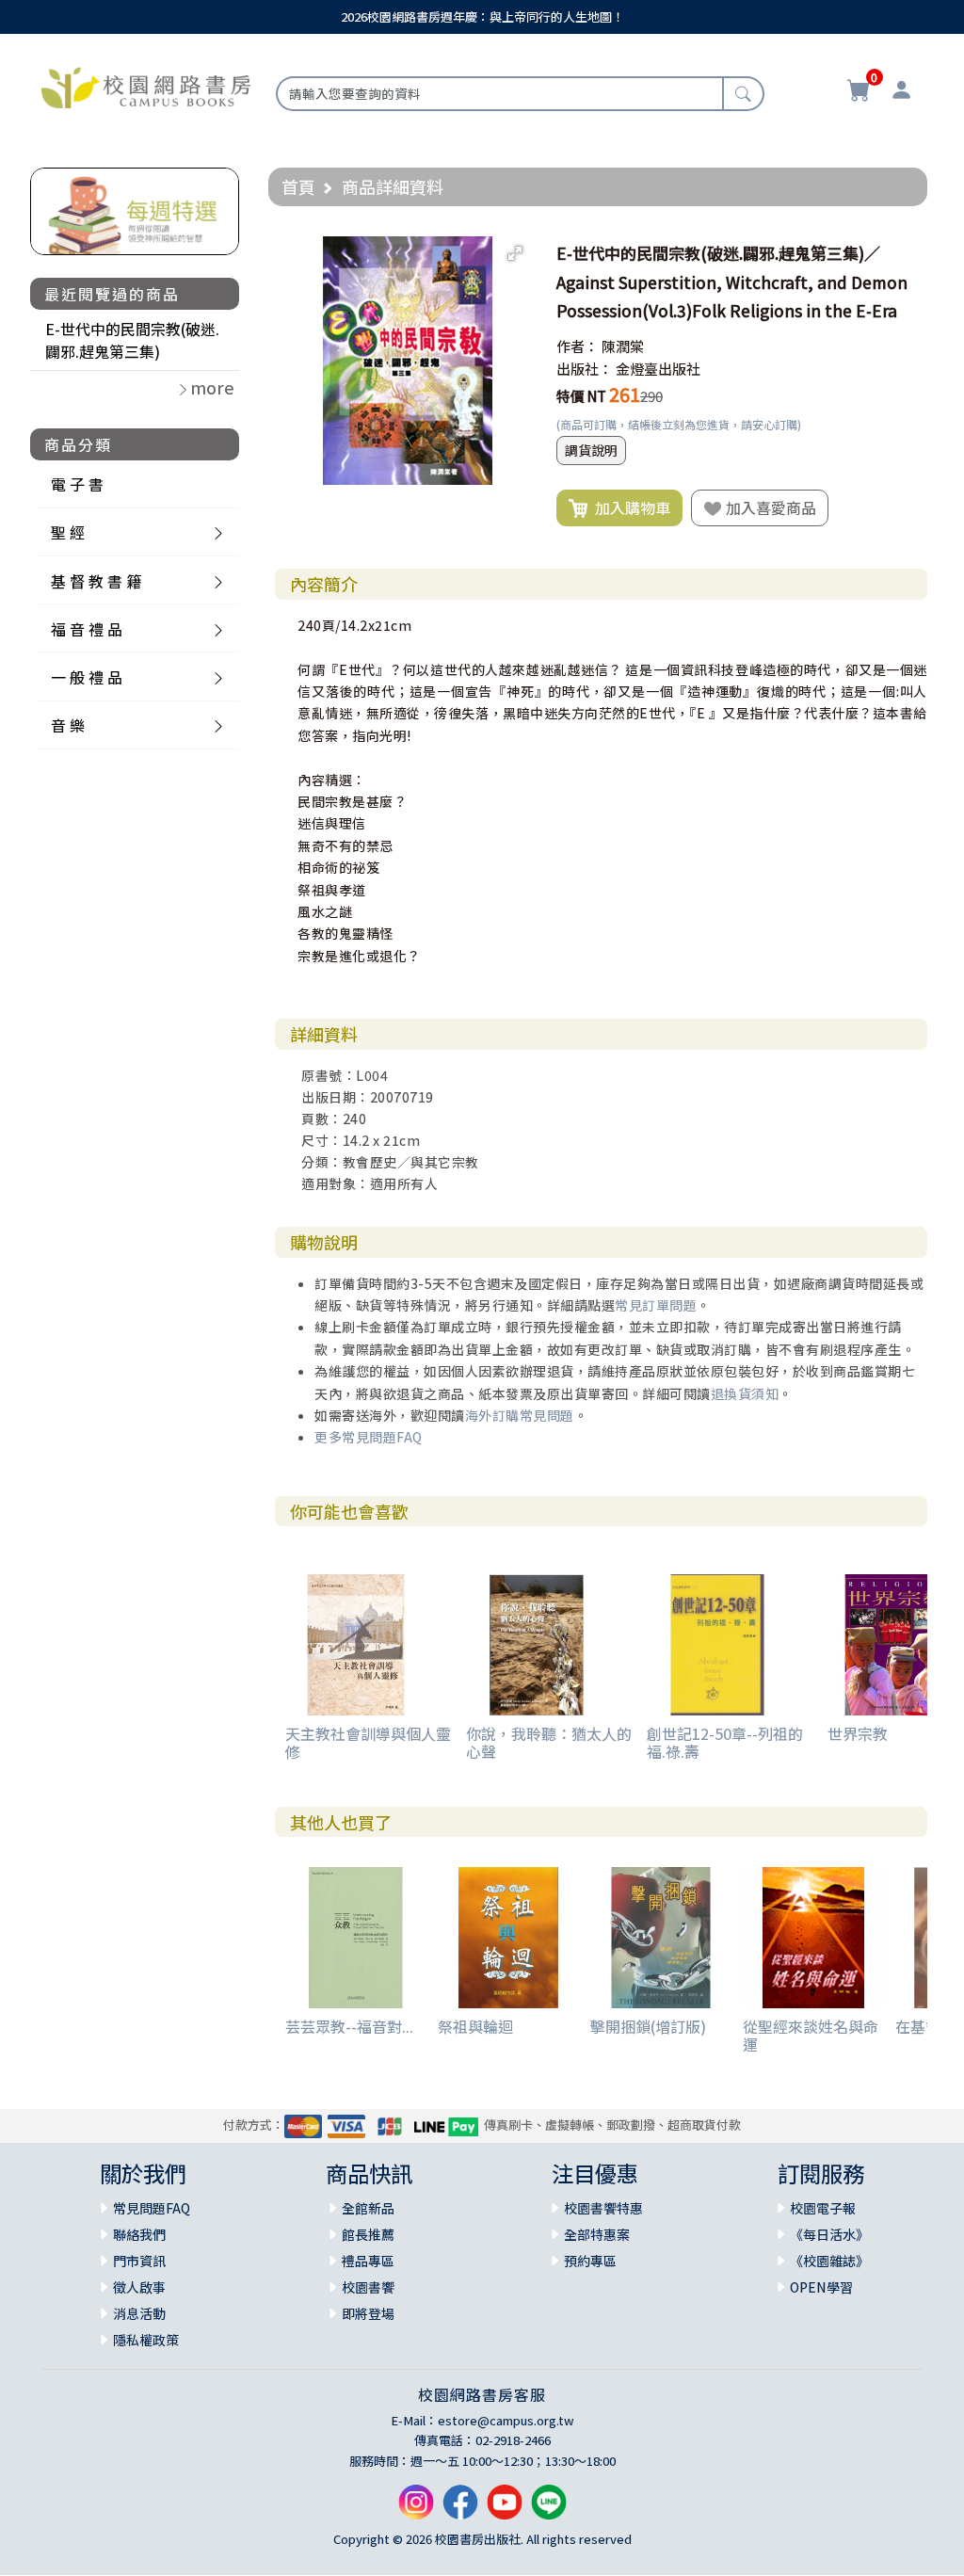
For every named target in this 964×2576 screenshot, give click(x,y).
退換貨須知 (745, 1393)
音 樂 (68, 725)
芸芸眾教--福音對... (349, 2026)
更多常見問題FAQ (369, 1437)
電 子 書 (77, 484)
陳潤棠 (623, 346)
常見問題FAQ (152, 2208)
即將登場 (368, 2313)
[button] (515, 253)
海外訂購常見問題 (520, 1415)
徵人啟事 (139, 2287)
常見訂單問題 (656, 1305)
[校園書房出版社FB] (460, 2510)
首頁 (298, 186)
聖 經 (68, 532)
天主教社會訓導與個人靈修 (368, 1742)
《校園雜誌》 (829, 2261)
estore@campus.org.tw (506, 2420)
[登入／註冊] (901, 92)
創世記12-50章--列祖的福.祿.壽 (725, 1742)
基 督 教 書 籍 (96, 581)
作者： (578, 346)
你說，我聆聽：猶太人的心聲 (549, 1742)
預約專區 (590, 2261)
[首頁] (146, 86)
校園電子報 (823, 2208)
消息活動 (139, 2313)
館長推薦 (368, 2234)
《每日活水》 (829, 2234)
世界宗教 (858, 1733)
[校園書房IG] (416, 2510)
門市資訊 (139, 2261)
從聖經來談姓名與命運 (811, 2035)
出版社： (585, 369)
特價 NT (581, 396)
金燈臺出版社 (658, 369)
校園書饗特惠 (603, 2208)
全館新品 (368, 2208)
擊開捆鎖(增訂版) (648, 2026)
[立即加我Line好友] (549, 2510)
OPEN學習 (821, 2287)
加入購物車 (629, 507)
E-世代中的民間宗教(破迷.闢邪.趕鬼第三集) (132, 340)
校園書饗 (368, 2287)
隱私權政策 (146, 2340)
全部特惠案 (597, 2234)
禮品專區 (368, 2261)
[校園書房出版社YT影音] (505, 2510)
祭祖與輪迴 (475, 2026)
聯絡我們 (139, 2234)
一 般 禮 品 (87, 677)
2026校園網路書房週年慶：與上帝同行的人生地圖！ (482, 16)
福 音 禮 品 (87, 629)
